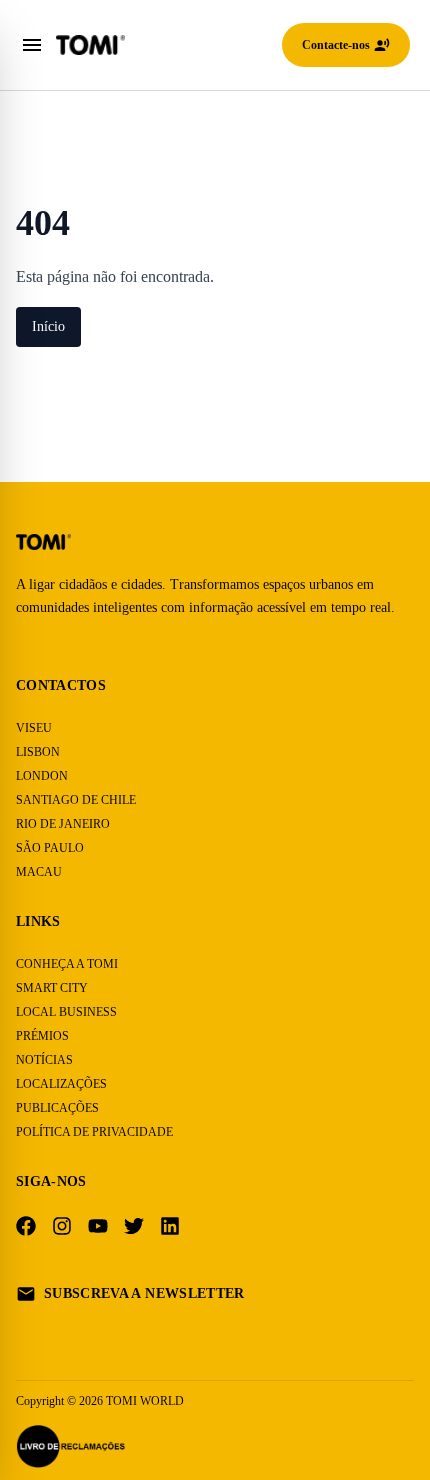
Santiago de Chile (72, 799)
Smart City (51, 987)
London (39, 775)
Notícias (44, 1059)
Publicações (56, 1107)
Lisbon (36, 751)
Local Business (64, 1011)
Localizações (59, 1083)
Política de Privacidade (90, 1131)
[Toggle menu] (32, 45)
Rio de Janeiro (60, 823)
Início (52, 327)
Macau (38, 871)
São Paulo (48, 847)
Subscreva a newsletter (146, 1294)
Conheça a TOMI (66, 963)
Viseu (32, 727)
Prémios (41, 1035)
